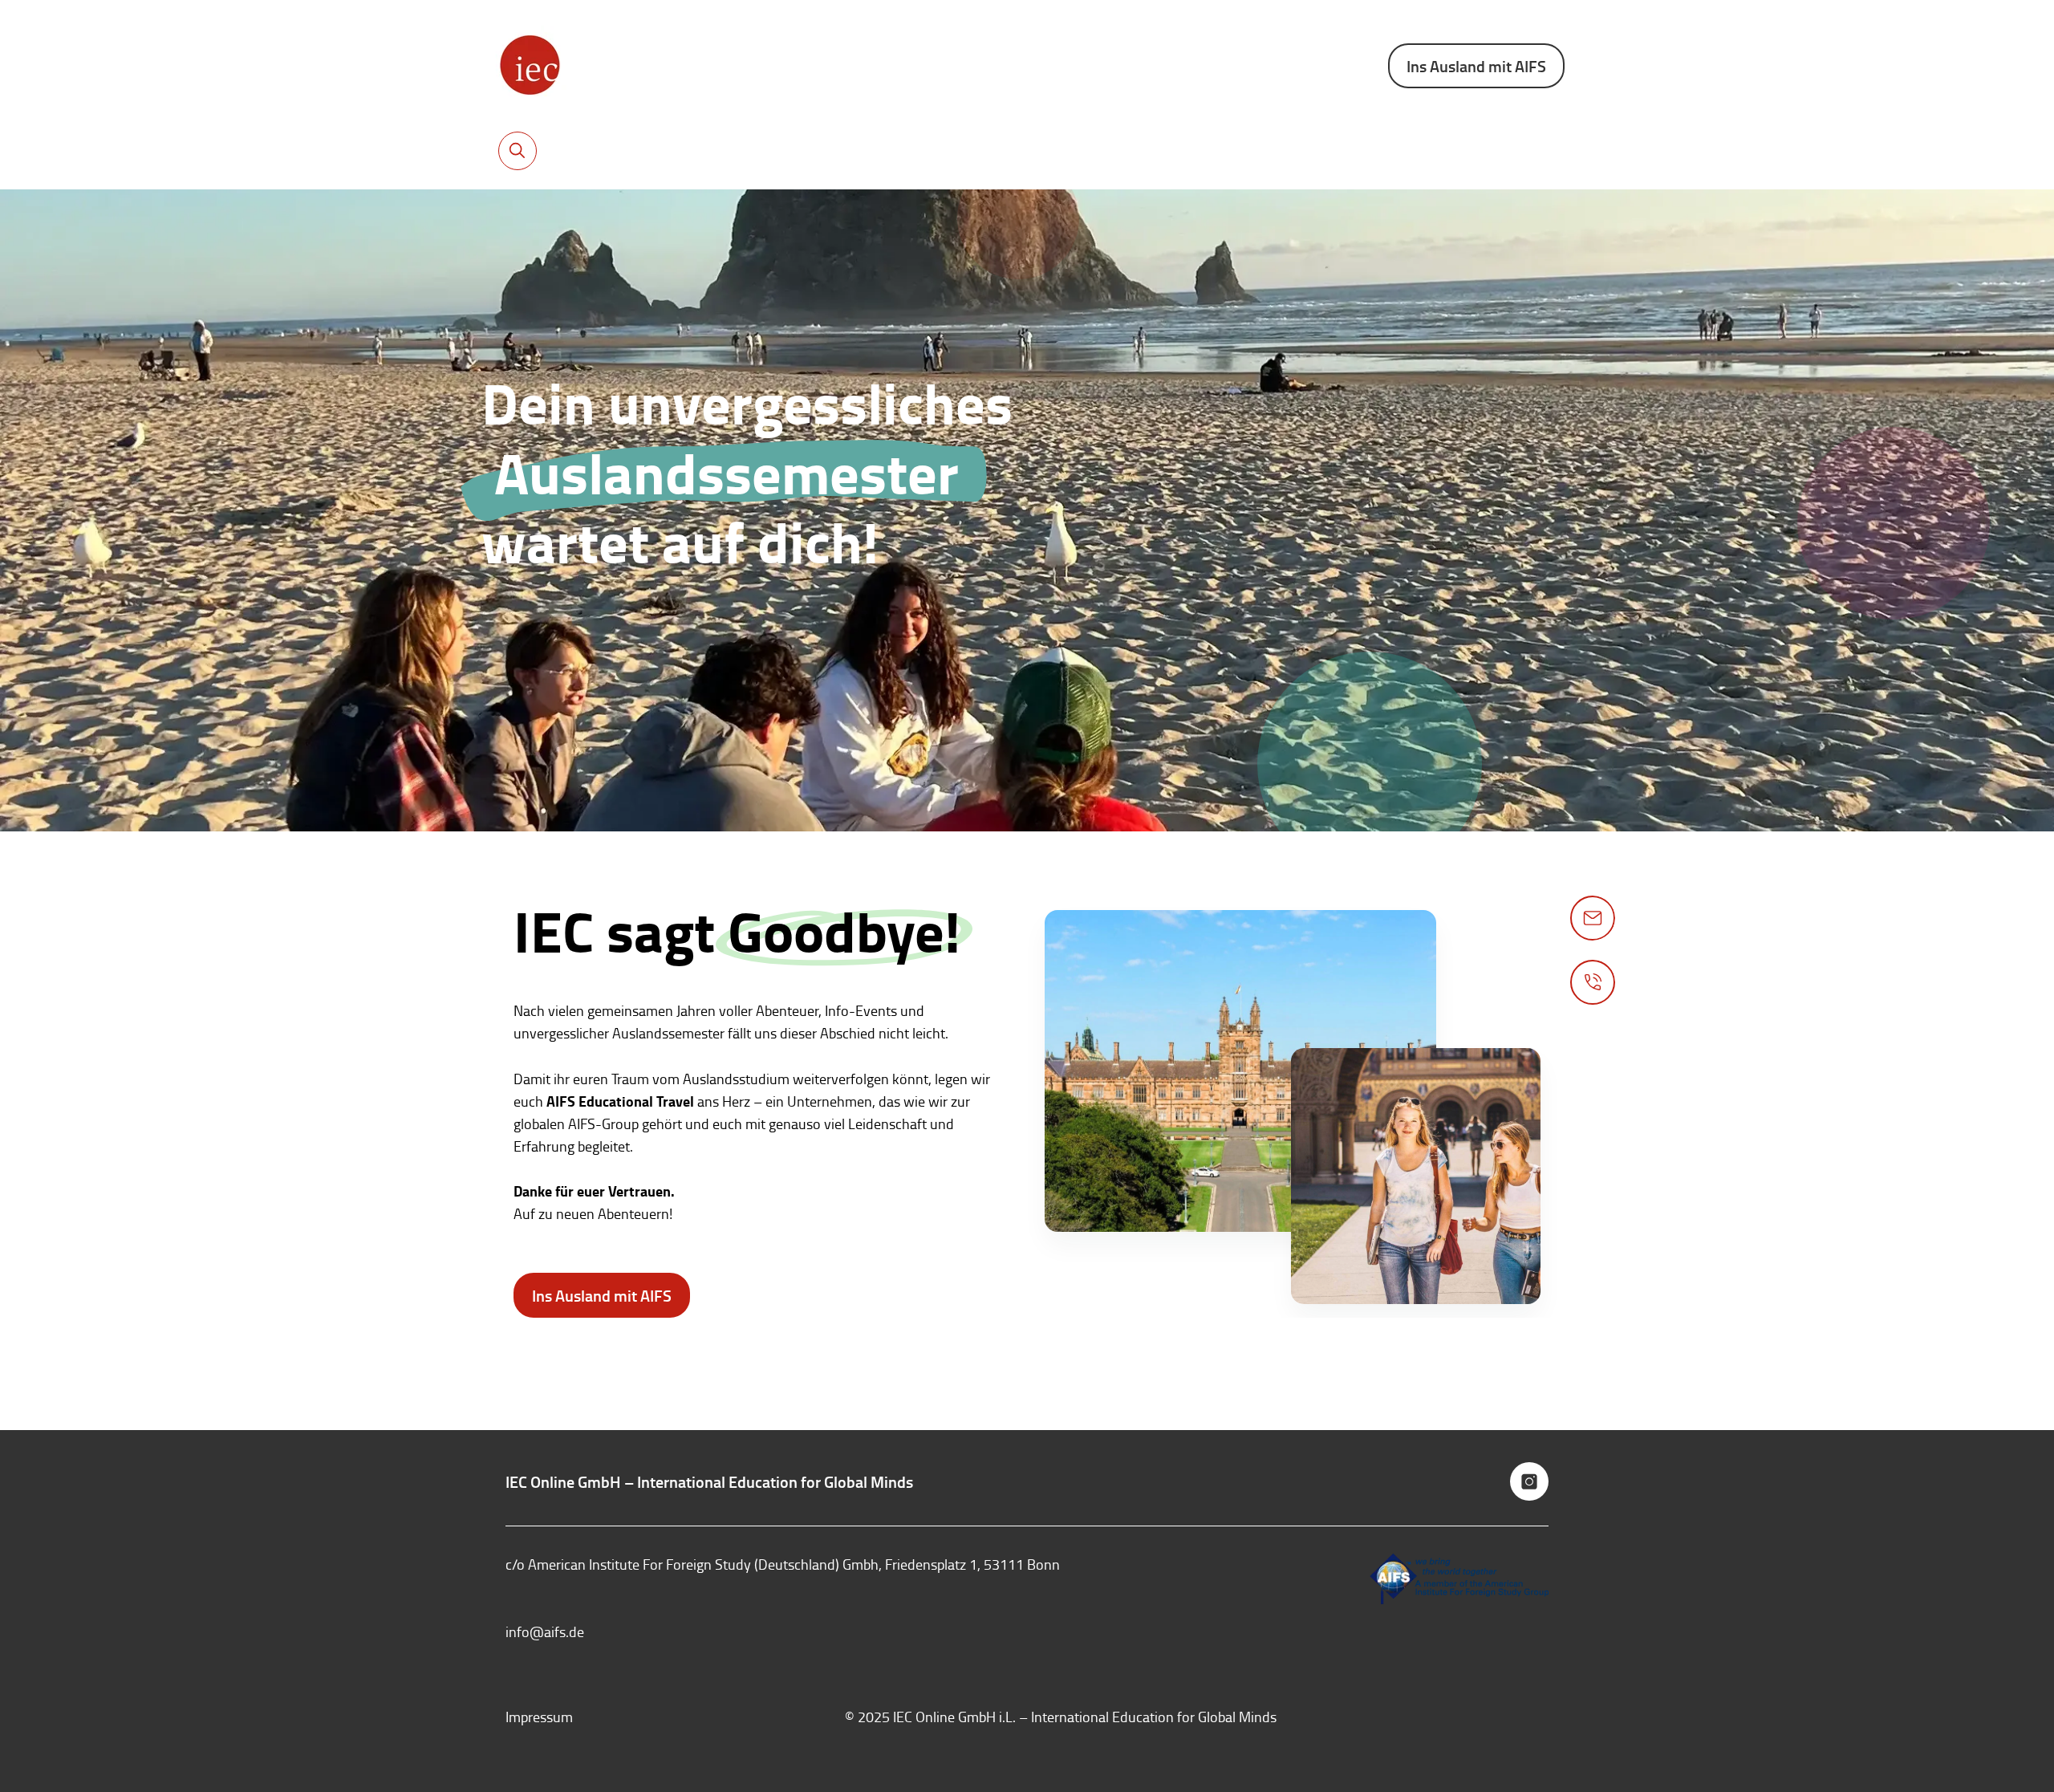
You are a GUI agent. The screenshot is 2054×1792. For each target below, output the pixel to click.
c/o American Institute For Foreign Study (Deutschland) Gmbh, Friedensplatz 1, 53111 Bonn (783, 1564)
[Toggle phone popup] (1593, 982)
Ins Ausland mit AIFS (1476, 66)
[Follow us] (1529, 1481)
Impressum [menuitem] (539, 1717)
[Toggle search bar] (518, 151)
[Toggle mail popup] (1593, 918)
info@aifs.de (545, 1631)
